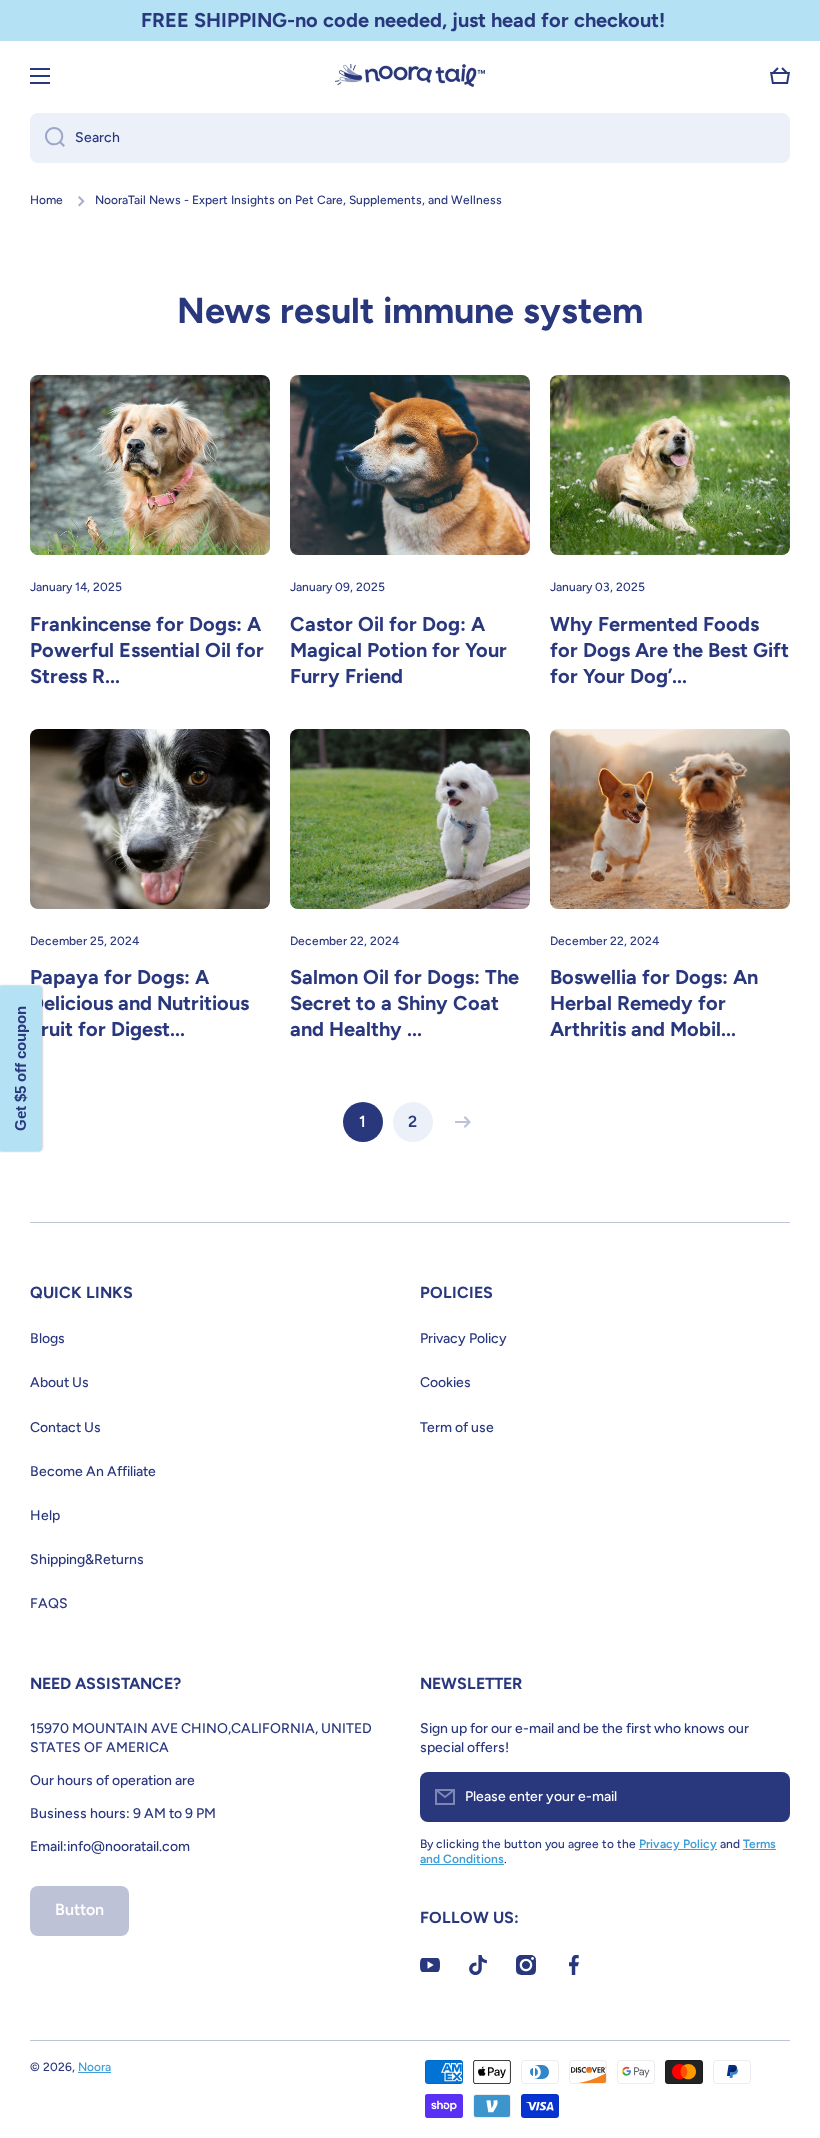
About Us (59, 1382)
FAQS (49, 1603)
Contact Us (65, 1427)
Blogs (47, 1338)
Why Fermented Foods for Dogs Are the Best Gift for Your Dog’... (669, 650)
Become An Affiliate (93, 1471)
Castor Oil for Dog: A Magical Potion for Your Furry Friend (398, 650)
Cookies (445, 1382)
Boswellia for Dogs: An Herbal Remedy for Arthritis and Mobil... (654, 1003)
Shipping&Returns (87, 1559)
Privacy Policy (463, 1338)
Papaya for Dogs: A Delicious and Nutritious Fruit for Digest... (139, 1003)
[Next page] (458, 1122)
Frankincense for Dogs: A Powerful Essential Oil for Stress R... (147, 650)
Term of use (457, 1427)
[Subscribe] (765, 1797)
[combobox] (410, 138)
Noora (94, 2067)
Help (45, 1515)
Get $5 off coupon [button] (20, 1069)
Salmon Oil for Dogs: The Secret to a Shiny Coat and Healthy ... (404, 1003)
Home (46, 200)
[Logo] (410, 75)
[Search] (47, 138)
